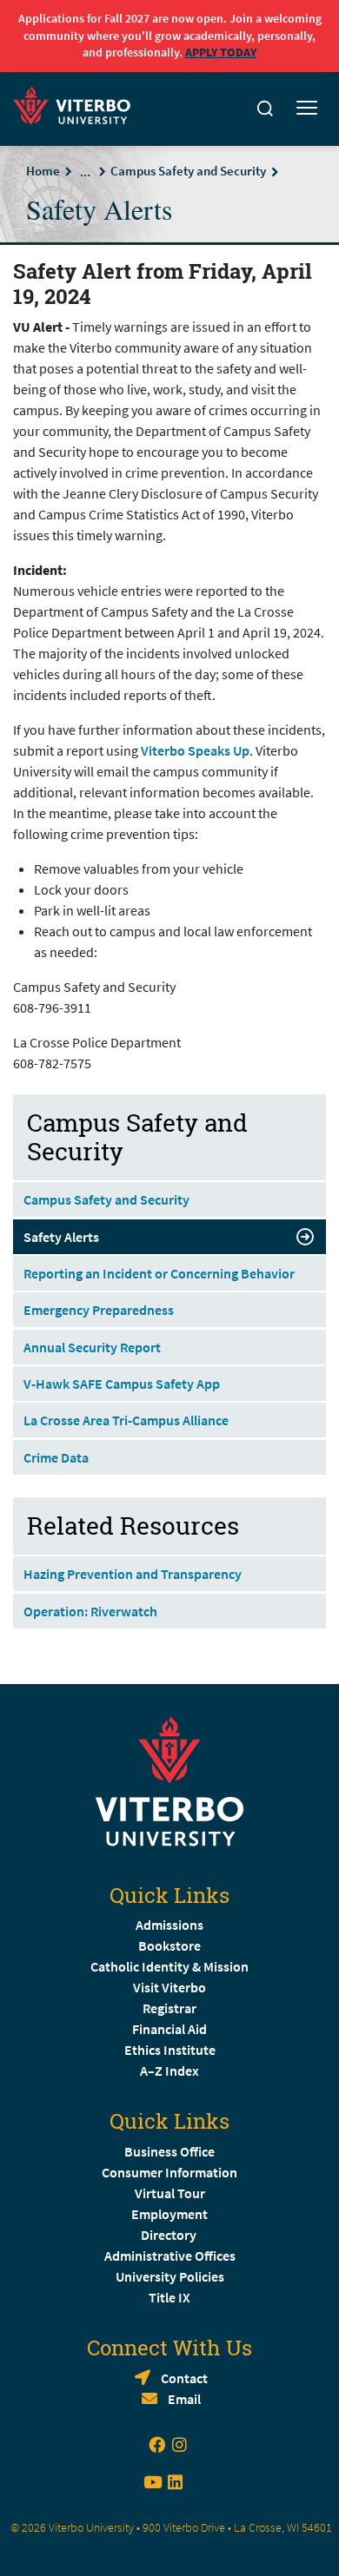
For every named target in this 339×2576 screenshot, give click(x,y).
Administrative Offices (170, 2256)
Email (184, 2399)
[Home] (77, 103)
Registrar (169, 2008)
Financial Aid (169, 2029)
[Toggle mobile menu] (307, 109)
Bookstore (169, 1945)
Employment (169, 2214)
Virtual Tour (170, 2193)
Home (43, 171)
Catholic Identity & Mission (169, 1966)
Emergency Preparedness (99, 1310)
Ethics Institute (170, 2050)
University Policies (170, 2276)
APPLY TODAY (221, 52)
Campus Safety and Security (188, 171)
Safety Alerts (61, 1237)
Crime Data (56, 1457)
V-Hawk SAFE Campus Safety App (122, 1384)
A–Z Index (169, 2071)
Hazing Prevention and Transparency (133, 1574)
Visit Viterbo (169, 1987)
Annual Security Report (92, 1347)
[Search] (265, 109)
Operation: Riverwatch (90, 1611)
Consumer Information (169, 2172)
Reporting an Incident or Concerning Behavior (159, 1273)
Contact (184, 2378)
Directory (170, 2235)
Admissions (169, 1925)
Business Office (169, 2151)
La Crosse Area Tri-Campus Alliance (126, 1420)
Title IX (169, 2297)
